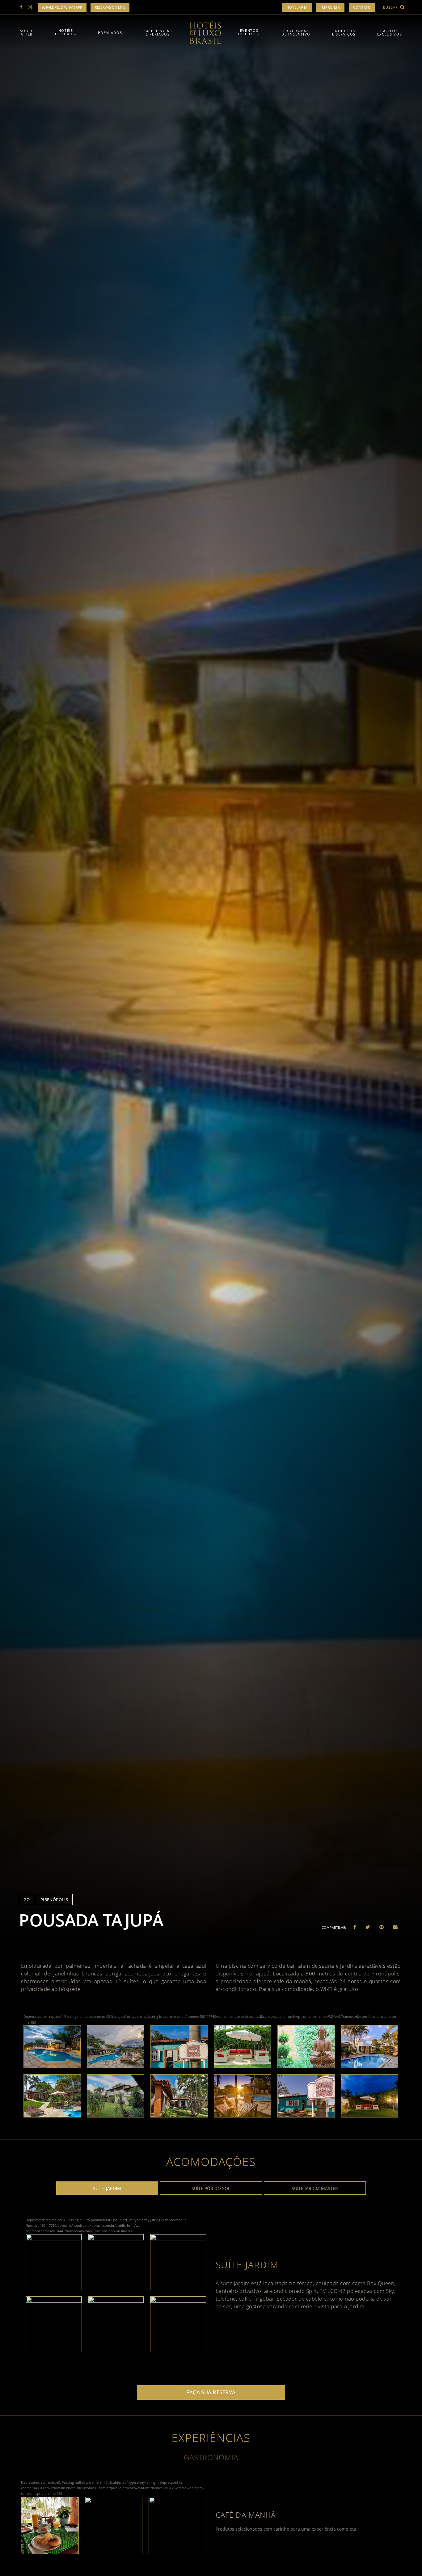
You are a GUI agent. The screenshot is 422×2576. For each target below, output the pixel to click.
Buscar (391, 7)
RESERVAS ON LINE (110, 7)
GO (27, 1900)
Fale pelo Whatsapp (64, 7)
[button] (355, 1927)
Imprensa (330, 7)
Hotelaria (297, 7)
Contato (362, 7)
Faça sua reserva (211, 2392)
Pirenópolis (54, 1900)
